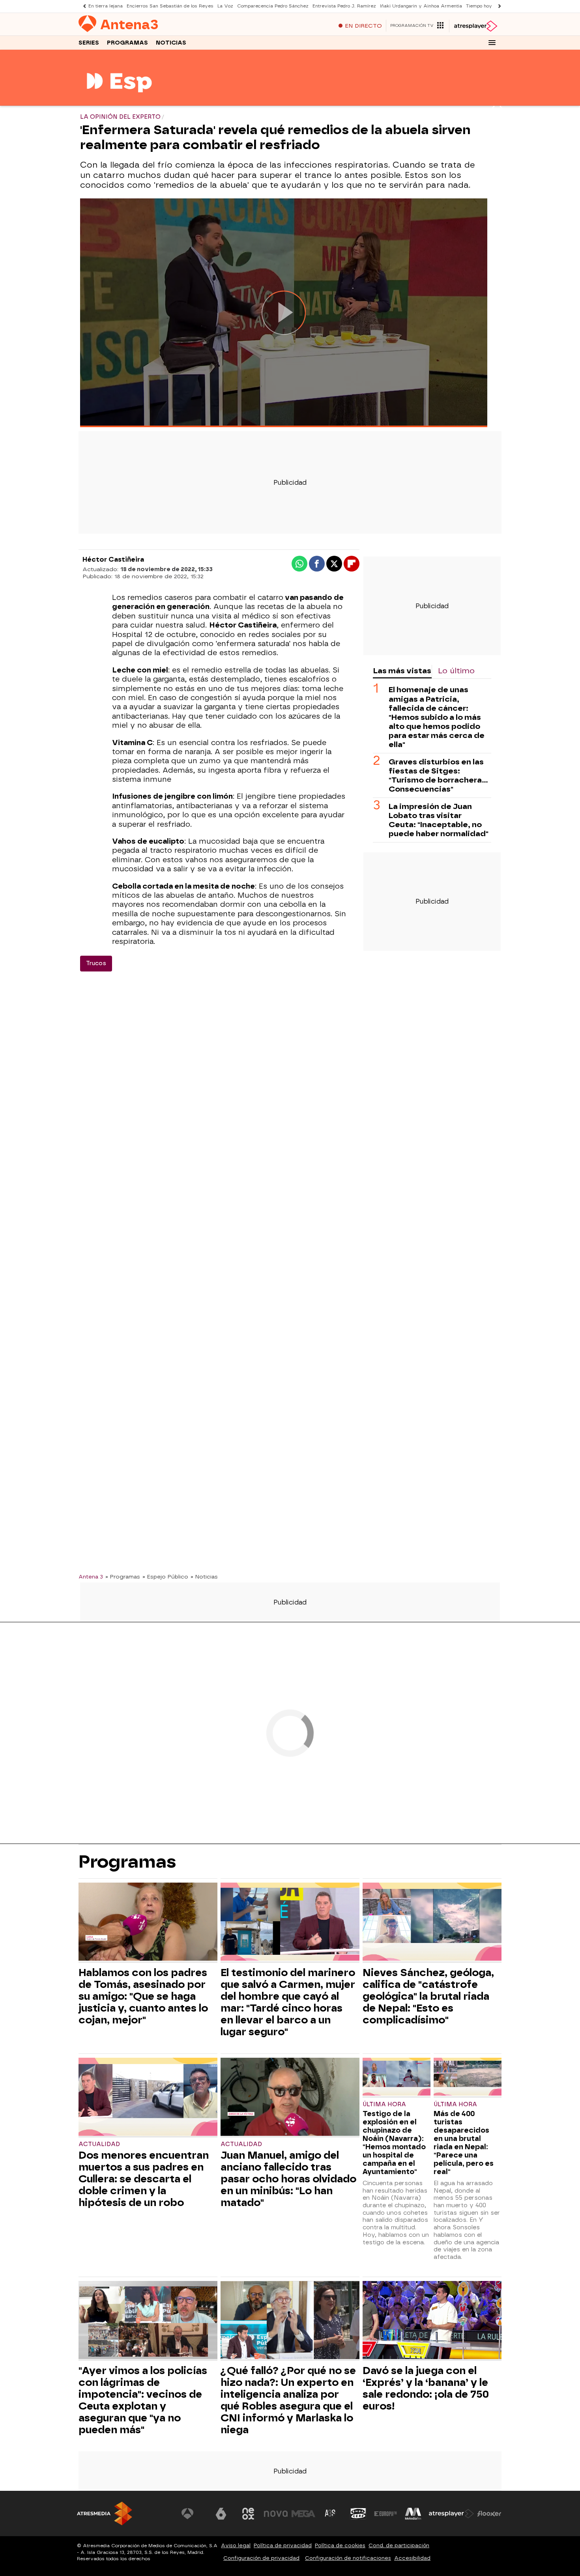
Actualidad (99, 2144)
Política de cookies (340, 2545)
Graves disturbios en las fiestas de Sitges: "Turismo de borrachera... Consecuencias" (438, 775)
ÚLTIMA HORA (384, 2104)
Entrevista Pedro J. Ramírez (344, 6)
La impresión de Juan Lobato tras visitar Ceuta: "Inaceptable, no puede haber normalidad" (439, 820)
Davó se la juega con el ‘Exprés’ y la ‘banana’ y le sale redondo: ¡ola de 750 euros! (426, 2388)
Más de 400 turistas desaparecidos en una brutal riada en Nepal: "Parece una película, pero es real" (464, 2143)
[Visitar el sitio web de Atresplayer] (451, 2514)
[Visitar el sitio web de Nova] (276, 2514)
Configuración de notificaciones (348, 2558)
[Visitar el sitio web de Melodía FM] (413, 2514)
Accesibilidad (412, 2558)
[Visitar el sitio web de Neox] (248, 2514)
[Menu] (492, 43)
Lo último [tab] (456, 671)
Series (89, 43)
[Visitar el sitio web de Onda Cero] (358, 2514)
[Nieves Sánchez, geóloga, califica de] (432, 1923)
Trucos (96, 963)
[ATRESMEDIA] (105, 2513)
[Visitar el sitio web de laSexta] (221, 2514)
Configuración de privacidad (261, 2558)
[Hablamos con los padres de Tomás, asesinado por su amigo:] (148, 1923)
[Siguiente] (498, 6)
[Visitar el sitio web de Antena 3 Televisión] (193, 2514)
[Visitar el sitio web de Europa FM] (385, 2514)
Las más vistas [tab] (402, 671)
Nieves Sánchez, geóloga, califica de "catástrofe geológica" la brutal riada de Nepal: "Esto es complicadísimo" (428, 1996)
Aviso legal (236, 2545)
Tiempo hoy (479, 6)
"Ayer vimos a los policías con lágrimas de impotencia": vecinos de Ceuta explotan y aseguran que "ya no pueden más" (143, 2400)
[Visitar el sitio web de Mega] (303, 2514)
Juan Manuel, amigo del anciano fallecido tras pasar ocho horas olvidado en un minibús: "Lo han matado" (288, 2179)
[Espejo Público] (119, 101)
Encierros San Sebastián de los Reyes (170, 6)
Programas (127, 43)
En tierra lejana (106, 6)
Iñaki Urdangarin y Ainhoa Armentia (421, 6)
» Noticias (204, 1577)
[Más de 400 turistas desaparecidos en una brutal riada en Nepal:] (468, 2078)
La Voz (225, 6)
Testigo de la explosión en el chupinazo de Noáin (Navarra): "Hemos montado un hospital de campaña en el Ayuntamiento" (394, 2143)
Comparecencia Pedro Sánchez (273, 6)
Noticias (171, 43)
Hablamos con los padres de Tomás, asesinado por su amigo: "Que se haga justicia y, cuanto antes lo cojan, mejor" (143, 1996)
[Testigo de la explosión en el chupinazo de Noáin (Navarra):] (397, 2078)
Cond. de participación (399, 2545)
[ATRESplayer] (475, 26)
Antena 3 (91, 1577)
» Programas (123, 1577)
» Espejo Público (165, 1577)
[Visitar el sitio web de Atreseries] (331, 2514)
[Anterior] (82, 6)
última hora (455, 2104)
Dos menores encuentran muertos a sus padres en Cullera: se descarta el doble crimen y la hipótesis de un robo (144, 2179)
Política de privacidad (283, 2545)
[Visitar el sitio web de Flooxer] (489, 2514)
